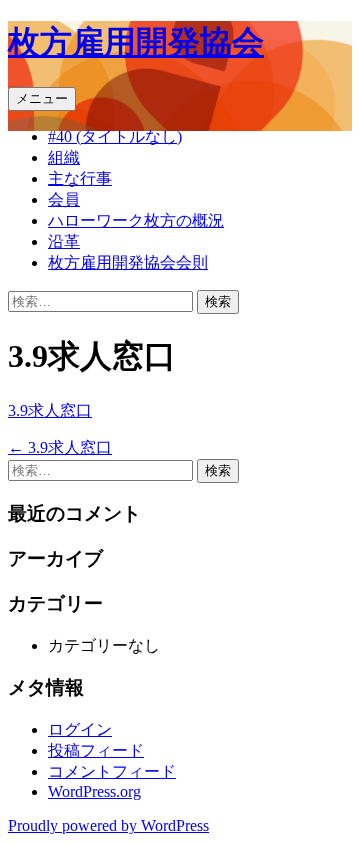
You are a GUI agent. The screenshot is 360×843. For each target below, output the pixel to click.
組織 (64, 157)
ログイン (80, 729)
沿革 (64, 241)
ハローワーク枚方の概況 (136, 220)
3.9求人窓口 (50, 410)
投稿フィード (96, 750)
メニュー (42, 98)
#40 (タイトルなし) (115, 136)
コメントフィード (112, 771)
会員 (64, 199)
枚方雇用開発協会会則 (128, 262)
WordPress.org (94, 791)
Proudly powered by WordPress (108, 825)
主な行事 (80, 178)
